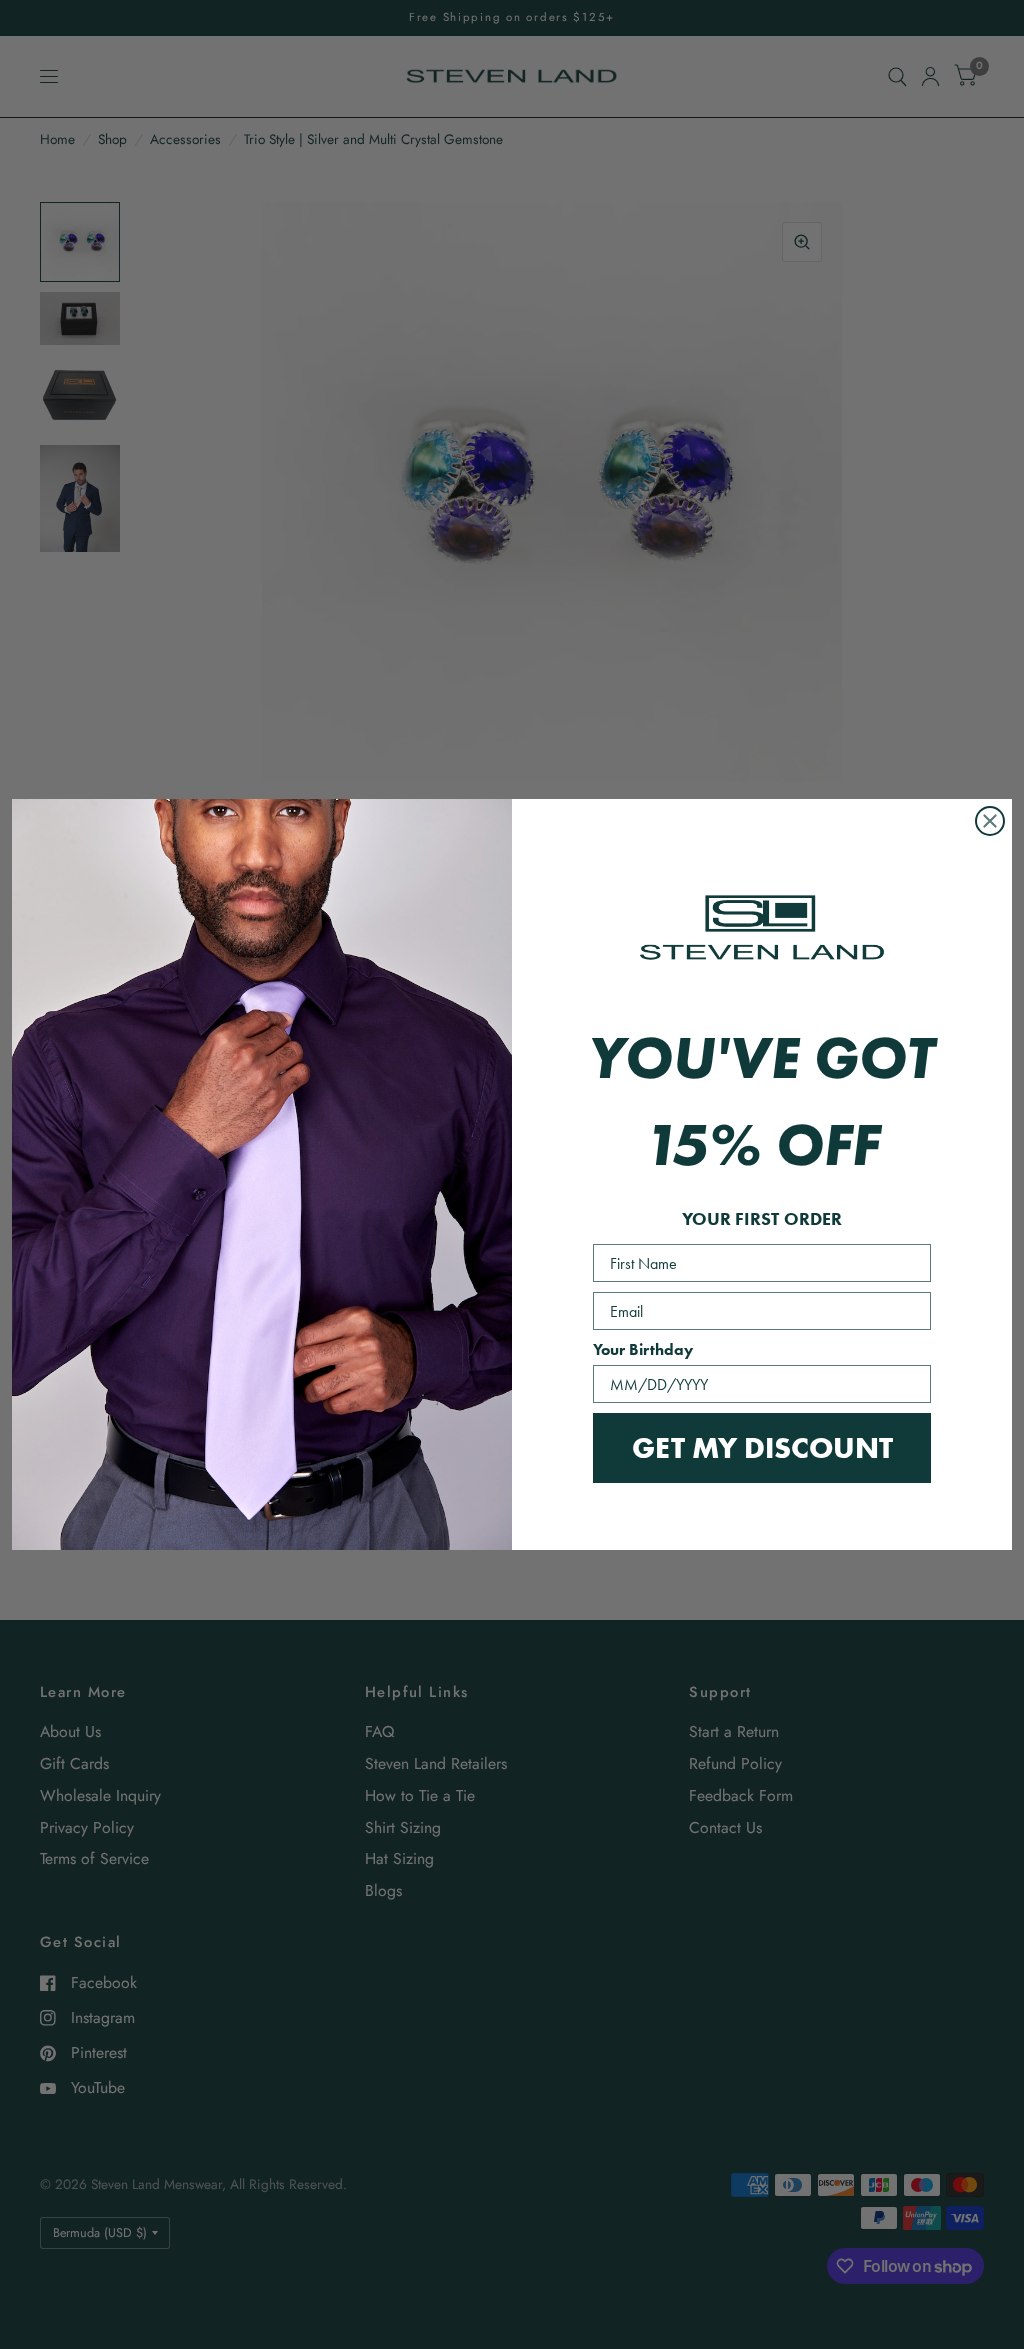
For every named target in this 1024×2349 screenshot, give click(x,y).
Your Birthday (643, 1349)
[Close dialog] (990, 821)
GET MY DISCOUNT (762, 1447)
